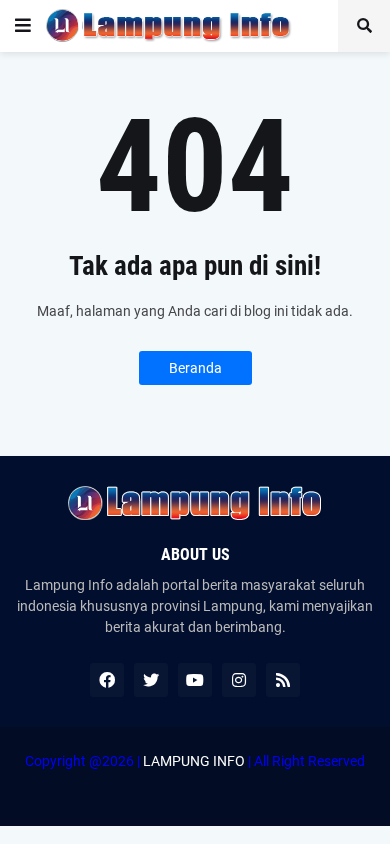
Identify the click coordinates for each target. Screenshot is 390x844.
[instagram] (239, 680)
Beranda (195, 368)
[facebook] (107, 680)
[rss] (283, 680)
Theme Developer (190, 780)
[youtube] (195, 680)
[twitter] (151, 680)
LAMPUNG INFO (194, 761)
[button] (23, 26)
